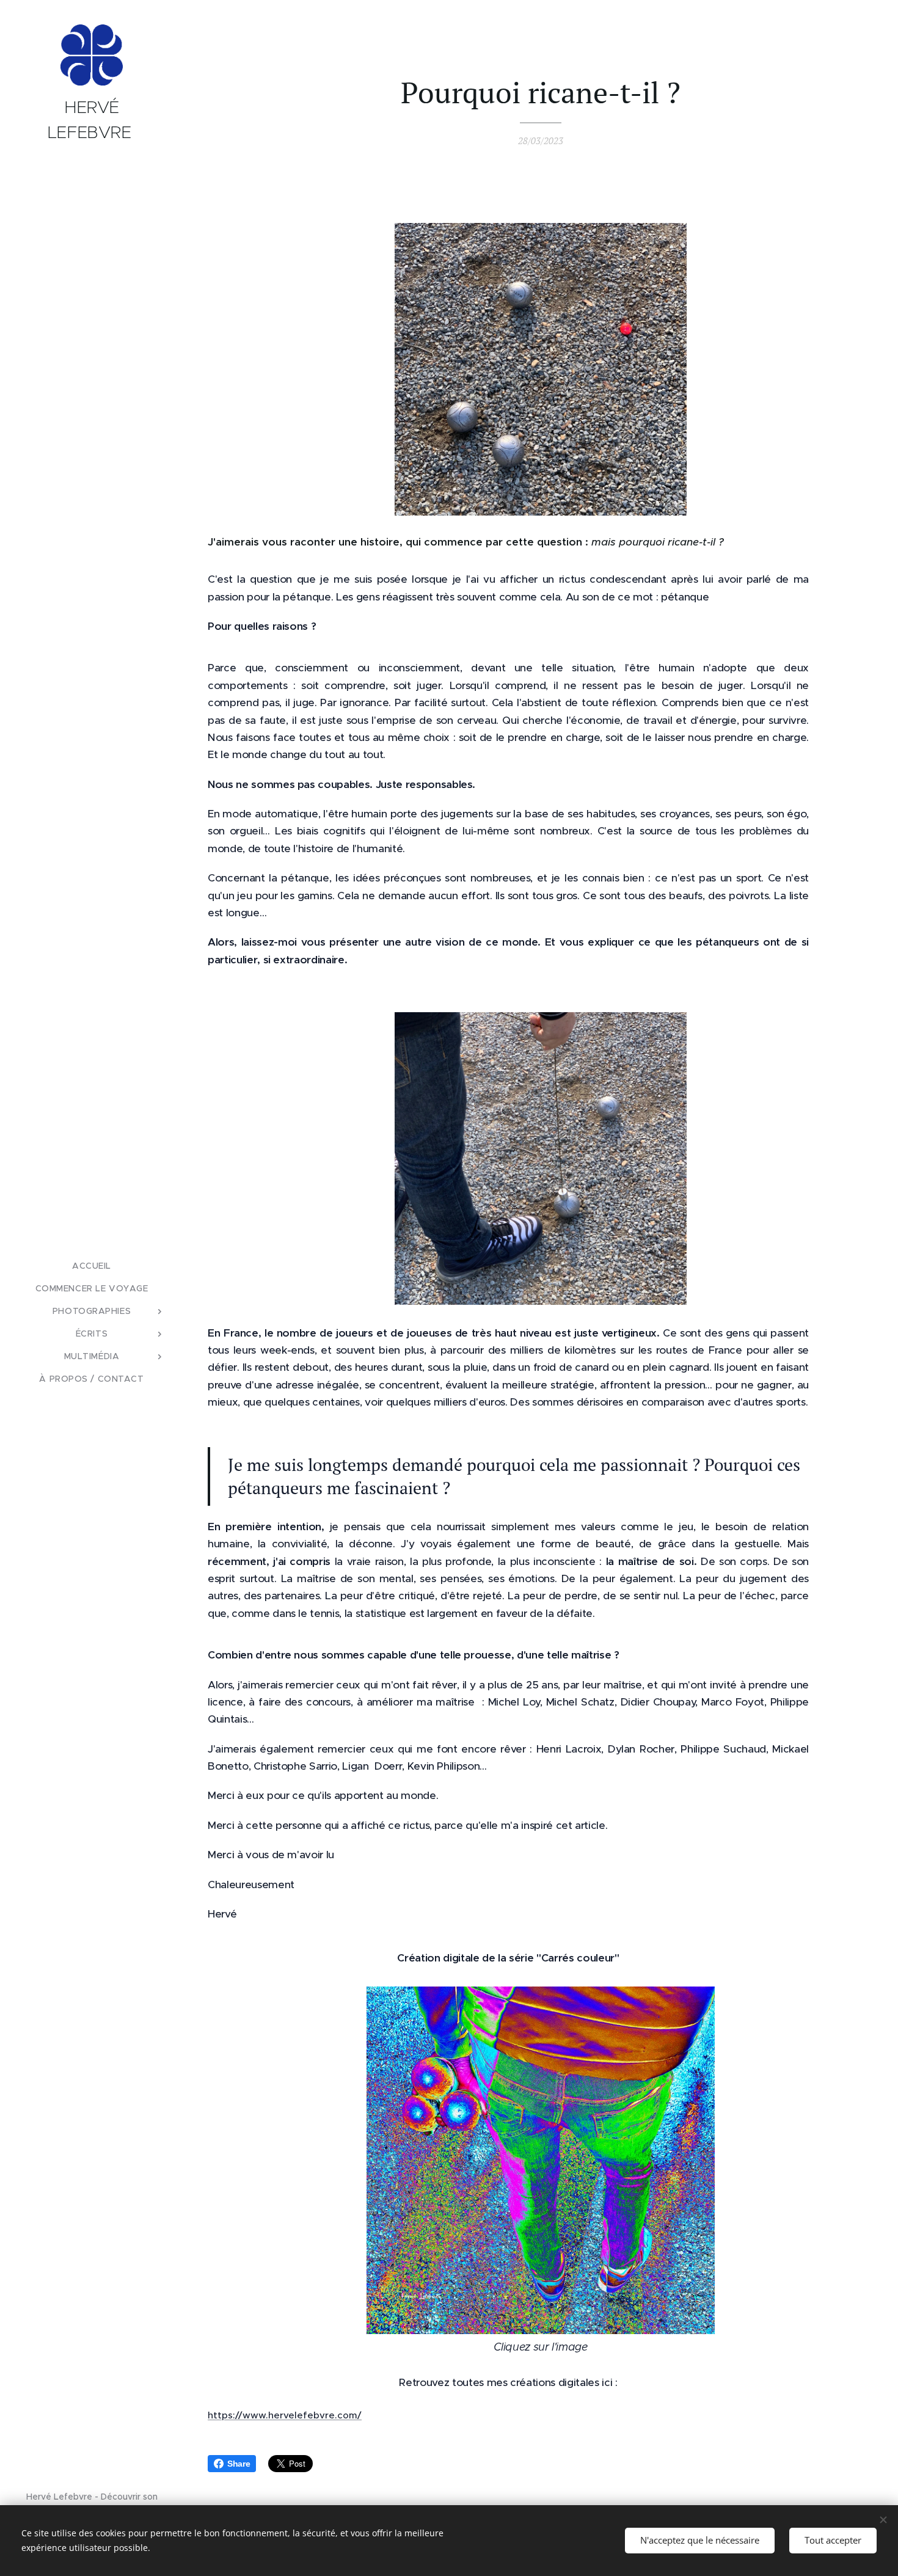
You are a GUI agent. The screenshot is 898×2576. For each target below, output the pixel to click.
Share (239, 2464)
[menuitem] (92, 1266)
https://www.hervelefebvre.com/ (285, 2415)
